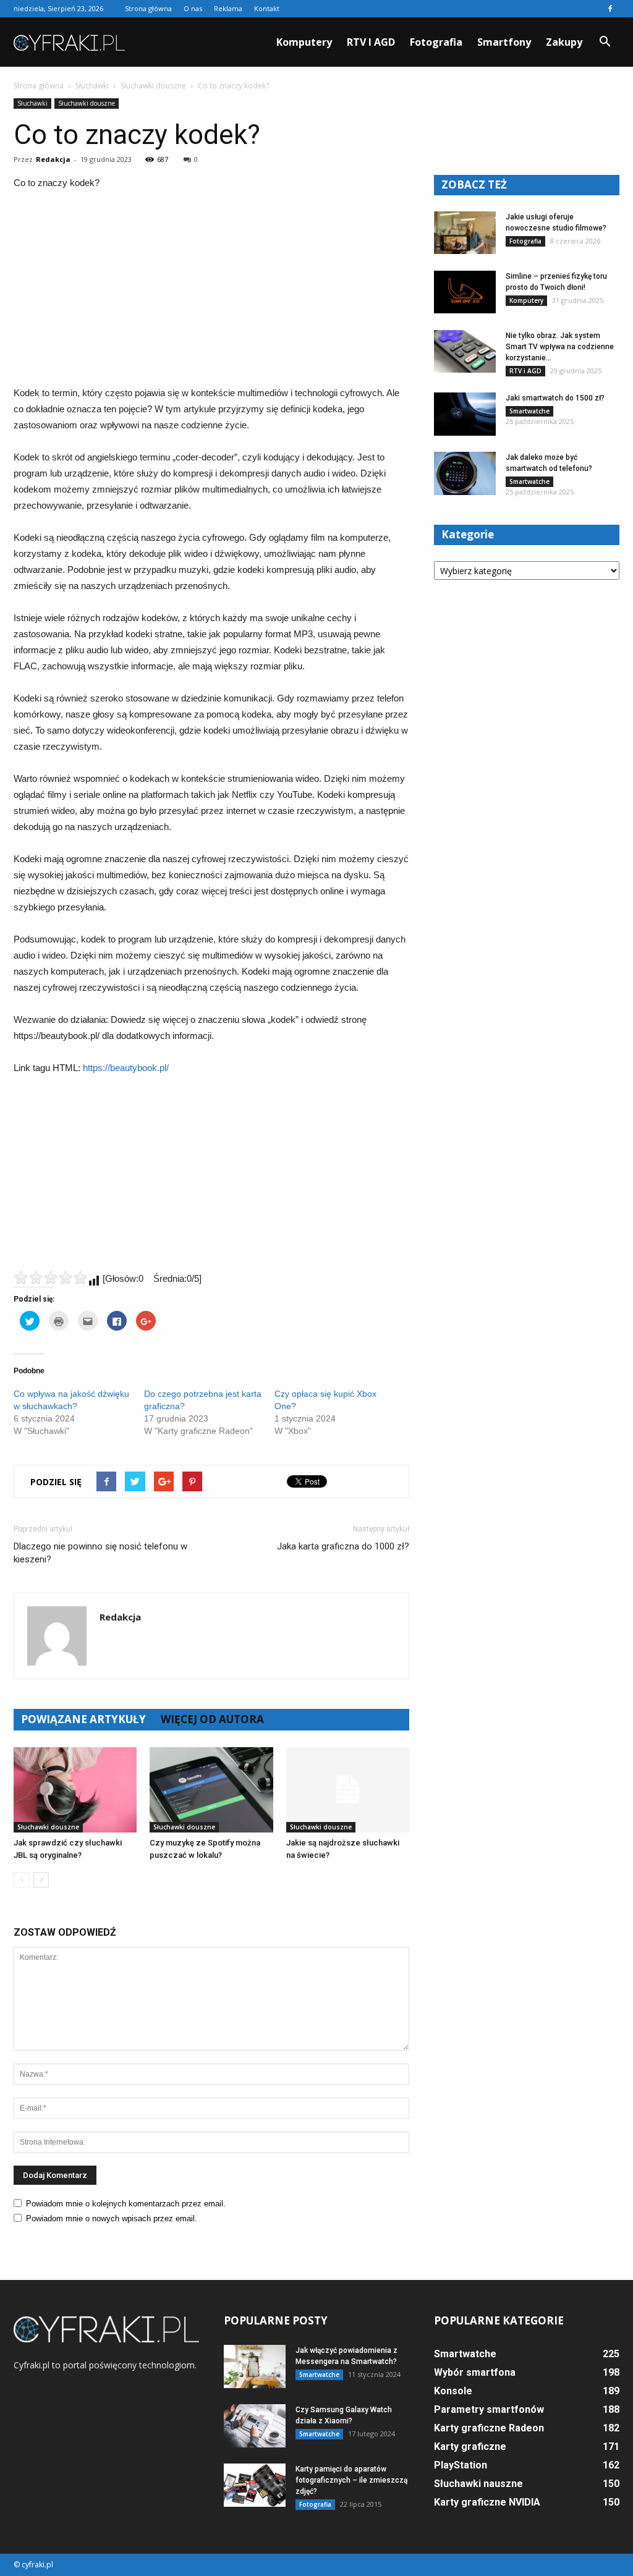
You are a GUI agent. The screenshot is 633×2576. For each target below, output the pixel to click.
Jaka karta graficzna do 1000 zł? (343, 1546)
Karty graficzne (470, 2447)
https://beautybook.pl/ (126, 1068)
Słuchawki (32, 103)
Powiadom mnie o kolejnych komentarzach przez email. (126, 2204)
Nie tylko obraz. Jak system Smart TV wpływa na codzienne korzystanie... (560, 347)
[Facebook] (610, 9)
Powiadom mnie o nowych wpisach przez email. (112, 2218)
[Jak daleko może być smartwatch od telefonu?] (465, 473)
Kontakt (267, 8)
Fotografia (436, 42)
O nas (193, 8)
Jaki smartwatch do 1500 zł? (555, 398)
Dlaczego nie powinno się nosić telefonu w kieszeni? (100, 1553)
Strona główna (148, 8)
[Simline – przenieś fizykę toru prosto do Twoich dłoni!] (465, 292)
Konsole (453, 2391)
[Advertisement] (211, 294)
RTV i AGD (371, 42)
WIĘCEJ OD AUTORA (212, 1719)
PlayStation (461, 2465)
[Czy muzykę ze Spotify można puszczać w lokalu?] (211, 1790)
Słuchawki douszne (87, 103)
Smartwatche (529, 411)
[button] (605, 42)
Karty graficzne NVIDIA (487, 2502)
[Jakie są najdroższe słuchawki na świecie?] (348, 1790)
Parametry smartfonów (489, 2409)
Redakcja (53, 159)
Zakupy (564, 42)
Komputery (304, 42)
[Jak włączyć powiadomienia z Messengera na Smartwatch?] (255, 2366)
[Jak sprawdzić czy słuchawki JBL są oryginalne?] (75, 1790)
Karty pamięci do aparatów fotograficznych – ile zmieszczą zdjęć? (351, 2480)
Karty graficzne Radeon (489, 2428)
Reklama (228, 8)
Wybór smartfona (475, 2372)
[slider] (51, 1277)
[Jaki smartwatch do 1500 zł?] (465, 414)
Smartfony (504, 42)
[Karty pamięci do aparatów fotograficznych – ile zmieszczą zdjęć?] (255, 2485)
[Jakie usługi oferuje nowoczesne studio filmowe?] (465, 233)
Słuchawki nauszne (478, 2484)
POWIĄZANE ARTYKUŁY (83, 1719)
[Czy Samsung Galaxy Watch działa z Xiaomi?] (255, 2426)
